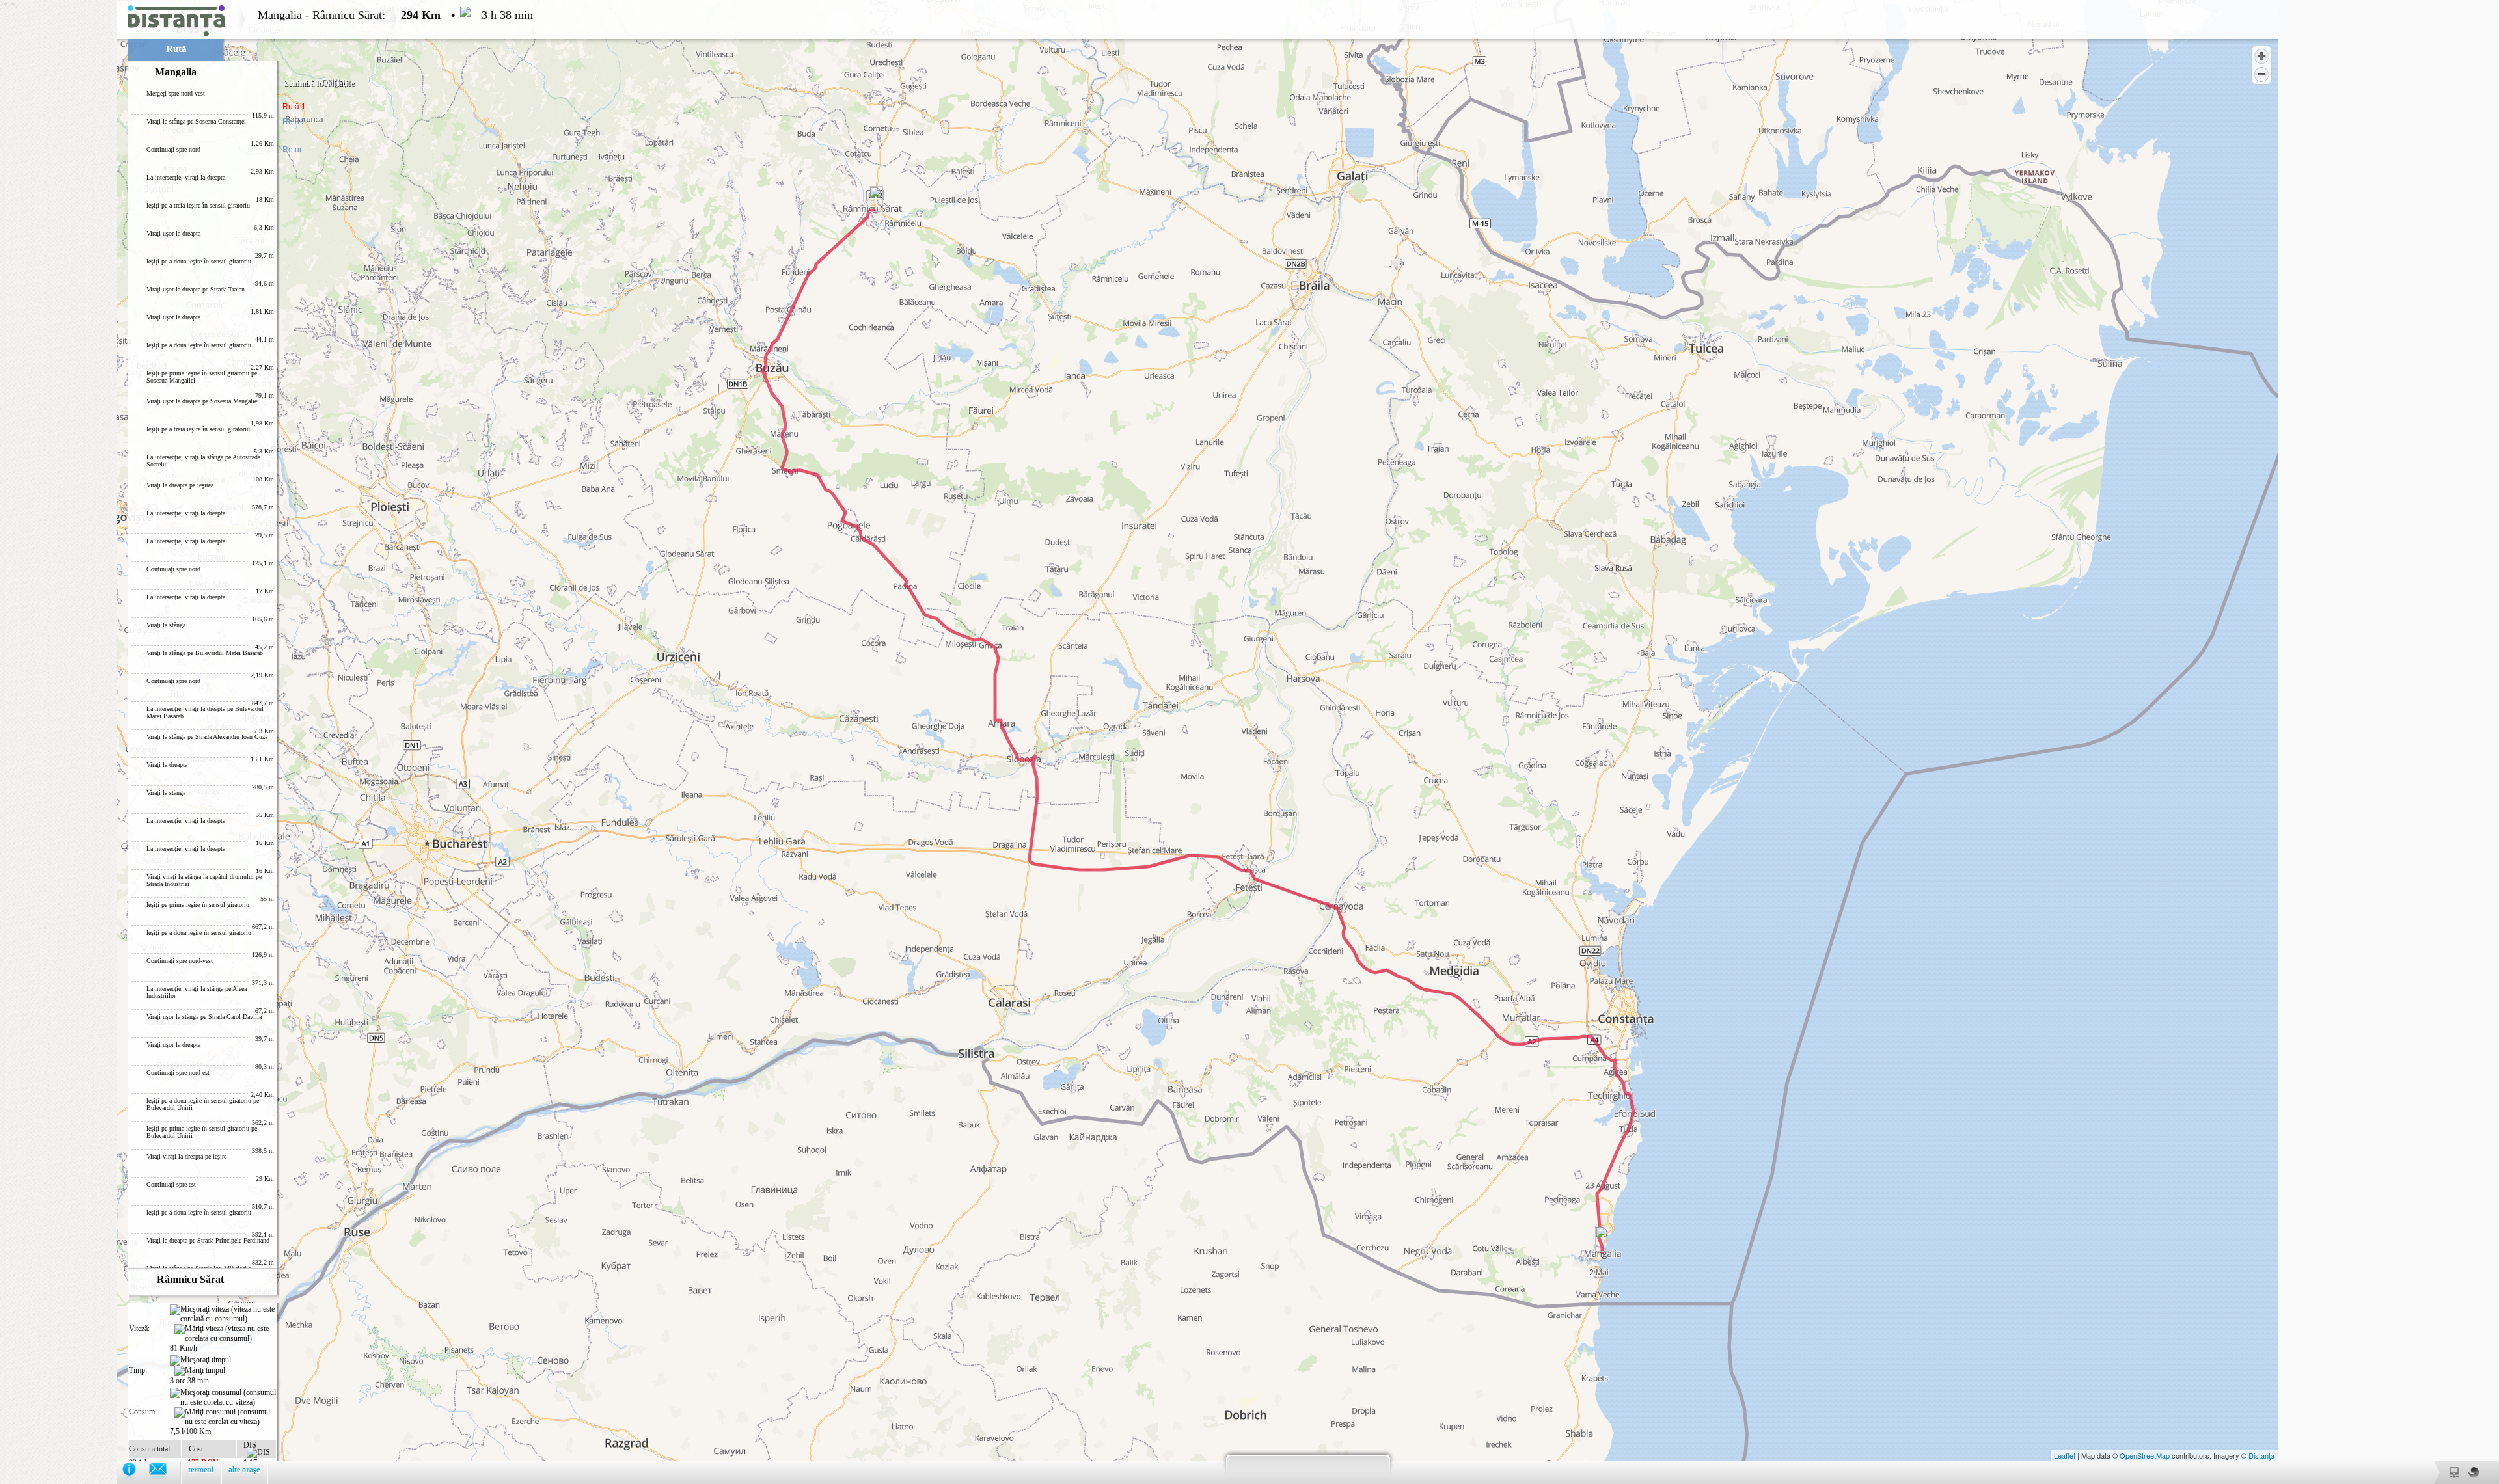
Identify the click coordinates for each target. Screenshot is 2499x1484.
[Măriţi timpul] (200, 1371)
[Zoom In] (2261, 56)
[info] (136, 1472)
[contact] (164, 1472)
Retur (292, 150)
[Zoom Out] (2261, 74)
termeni (201, 1470)
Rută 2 (294, 122)
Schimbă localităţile (319, 83)
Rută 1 (294, 107)
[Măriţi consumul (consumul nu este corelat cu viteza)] (225, 1417)
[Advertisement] (59, 195)
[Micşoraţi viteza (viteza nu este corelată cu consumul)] (223, 1314)
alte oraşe (244, 1470)
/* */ (266, 739)
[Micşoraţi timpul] (200, 1360)
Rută (176, 49)
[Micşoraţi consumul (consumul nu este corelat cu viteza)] (223, 1397)
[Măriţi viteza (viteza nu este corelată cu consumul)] (225, 1334)
